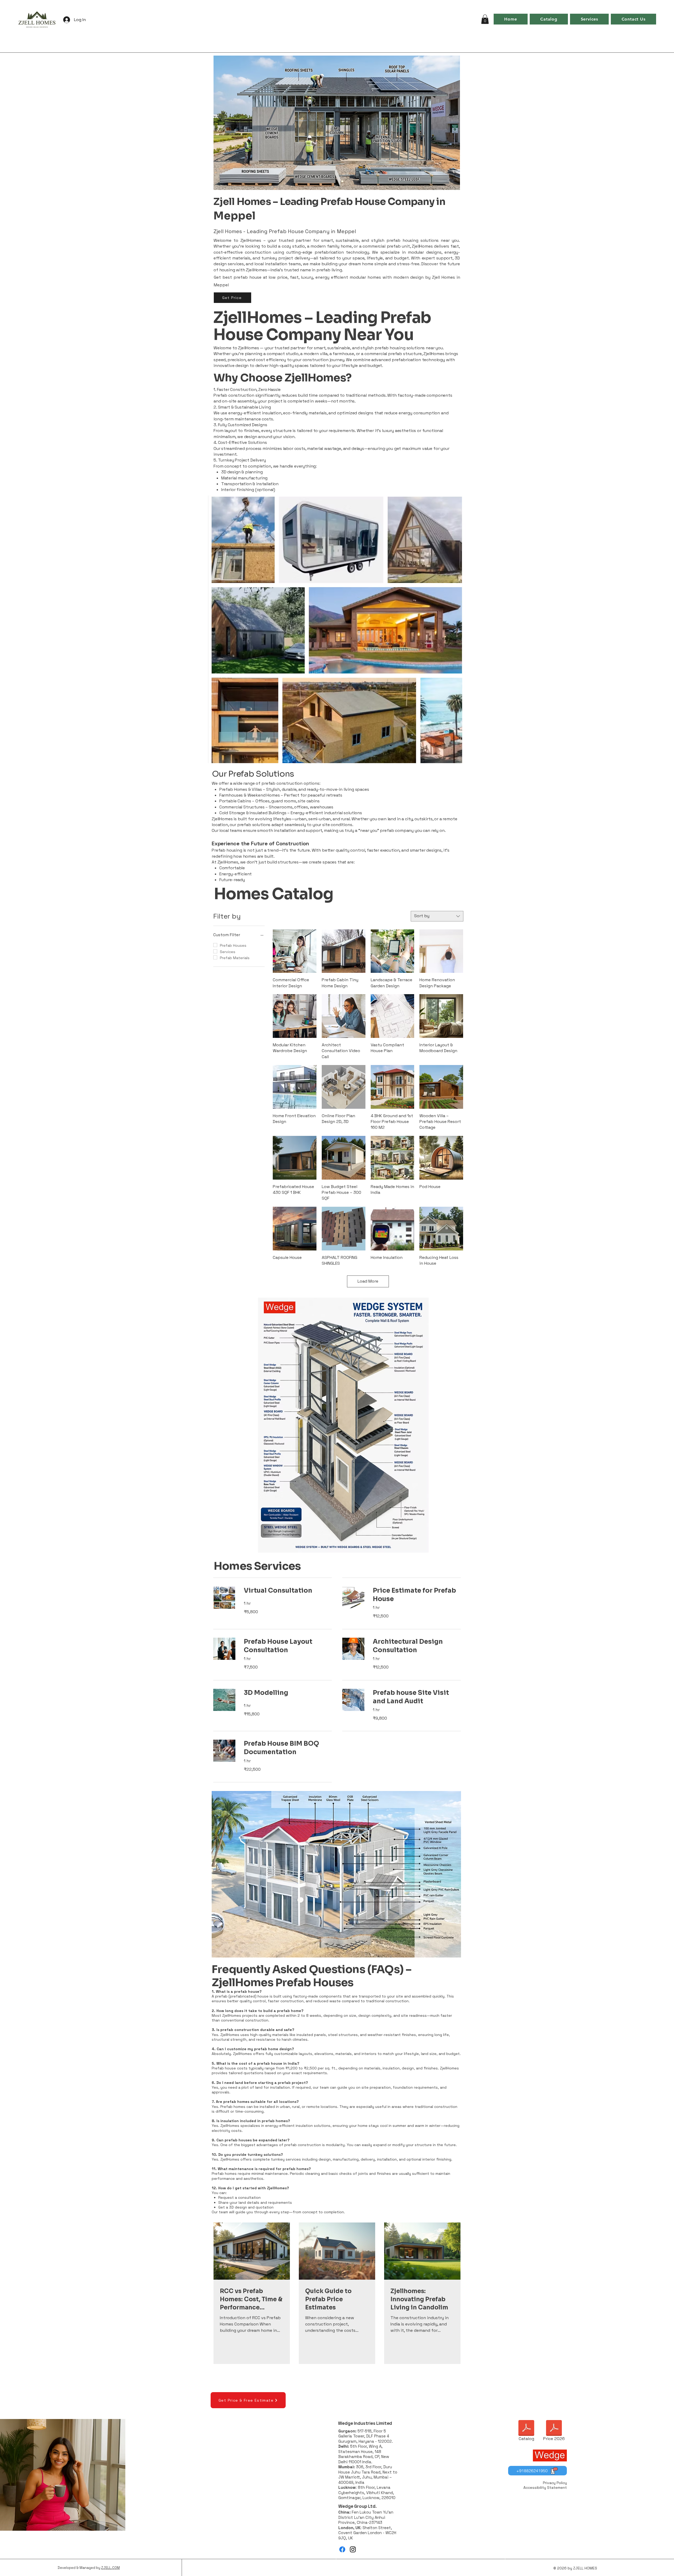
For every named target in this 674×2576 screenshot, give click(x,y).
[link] (288, 1591)
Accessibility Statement (545, 2487)
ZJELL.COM (110, 2568)
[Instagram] (353, 2549)
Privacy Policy (555, 2483)
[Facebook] (342, 2549)
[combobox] (437, 916)
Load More (368, 1281)
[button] (485, 19)
